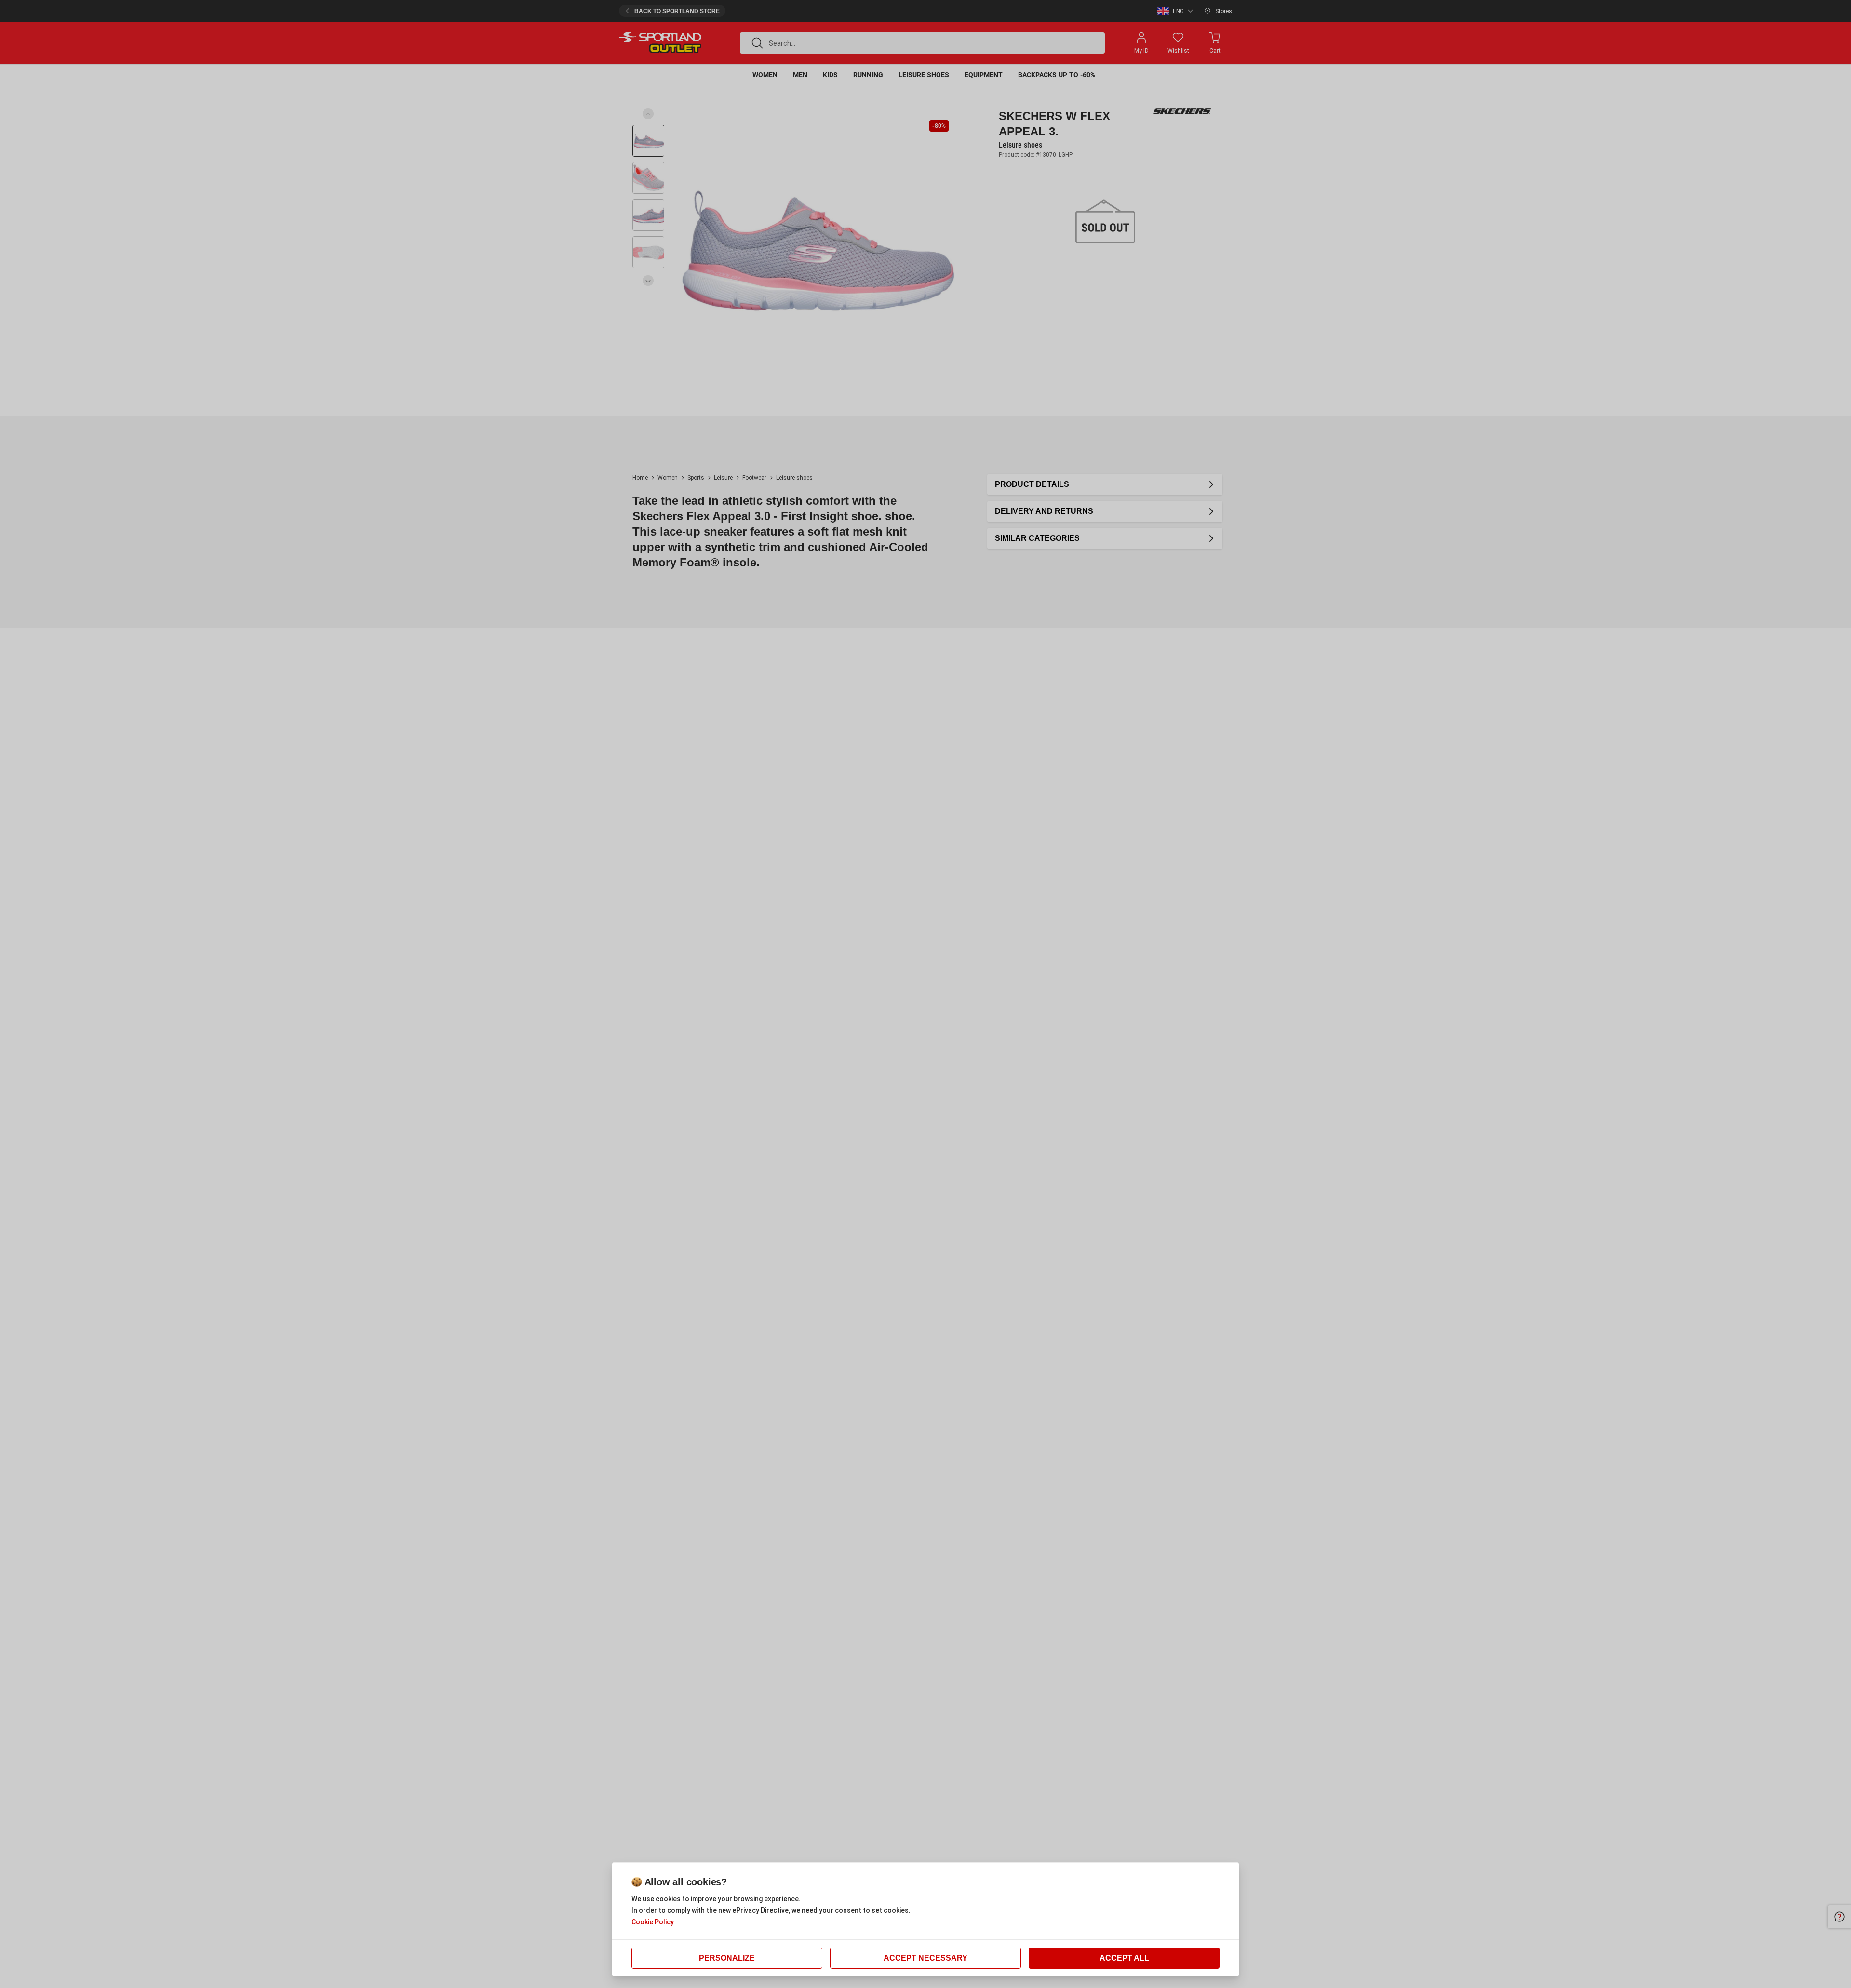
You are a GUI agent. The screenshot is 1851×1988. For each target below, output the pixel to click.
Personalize (727, 1958)
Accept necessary (925, 1958)
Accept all (1124, 1958)
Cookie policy (653, 1922)
